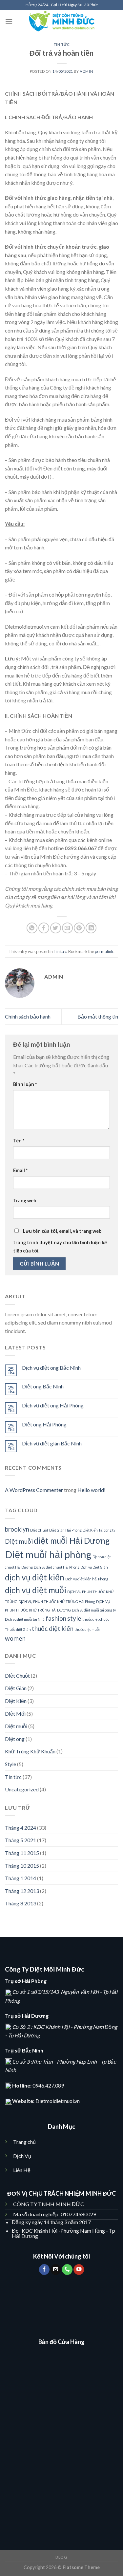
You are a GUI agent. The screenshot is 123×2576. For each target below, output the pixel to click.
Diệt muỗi (16, 1726)
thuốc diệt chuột (96, 1619)
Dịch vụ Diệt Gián (94, 1567)
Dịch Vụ (23, 2156)
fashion (56, 1618)
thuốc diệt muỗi (87, 1629)
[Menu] (9, 21)
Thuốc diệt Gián (18, 1629)
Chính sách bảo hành (28, 1016)
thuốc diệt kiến (53, 1628)
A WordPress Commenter (34, 1490)
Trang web (25, 1201)
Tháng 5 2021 (20, 1840)
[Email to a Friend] (67, 928)
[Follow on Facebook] (44, 2270)
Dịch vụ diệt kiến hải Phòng (87, 1579)
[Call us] (67, 2270)
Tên (19, 1141)
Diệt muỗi (19, 1541)
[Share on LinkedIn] (91, 928)
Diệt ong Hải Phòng (44, 1424)
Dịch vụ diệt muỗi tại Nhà (25, 1619)
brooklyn (17, 1529)
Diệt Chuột (17, 1676)
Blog (61, 2557)
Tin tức (62, 44)
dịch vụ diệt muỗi (36, 1590)
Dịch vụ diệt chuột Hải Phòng (57, 1567)
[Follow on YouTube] (79, 2270)
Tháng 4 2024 (20, 1828)
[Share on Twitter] (56, 928)
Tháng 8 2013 (20, 1903)
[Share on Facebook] (44, 928)
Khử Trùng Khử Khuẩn (30, 1751)
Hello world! (92, 1490)
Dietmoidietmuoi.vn (58, 2101)
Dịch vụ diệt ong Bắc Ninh (51, 1368)
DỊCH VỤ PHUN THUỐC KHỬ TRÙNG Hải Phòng (57, 1602)
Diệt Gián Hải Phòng (65, 1530)
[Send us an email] (56, 2270)
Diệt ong (15, 1739)
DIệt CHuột (39, 1530)
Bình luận (25, 1084)
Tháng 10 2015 (22, 1866)
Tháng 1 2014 (20, 1878)
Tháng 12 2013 (22, 1891)
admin (86, 71)
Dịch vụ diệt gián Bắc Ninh (52, 1443)
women (15, 1638)
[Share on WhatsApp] (32, 928)
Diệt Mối (15, 1714)
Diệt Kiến (16, 1701)
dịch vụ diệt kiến (35, 1577)
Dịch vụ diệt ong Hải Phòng (53, 1405)
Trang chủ (24, 2142)
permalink (104, 951)
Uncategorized (22, 1789)
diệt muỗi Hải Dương (72, 1541)
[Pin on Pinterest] (79, 928)
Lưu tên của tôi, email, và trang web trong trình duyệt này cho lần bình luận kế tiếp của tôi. (60, 1241)
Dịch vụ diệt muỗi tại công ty (94, 1610)
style (74, 1618)
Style (10, 1764)
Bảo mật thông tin (98, 1016)
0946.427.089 (48, 2085)
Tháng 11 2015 (22, 1853)
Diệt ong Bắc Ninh (43, 1386)
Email (20, 1170)
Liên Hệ (22, 2170)
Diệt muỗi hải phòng (48, 1554)
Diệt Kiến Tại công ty (99, 1530)
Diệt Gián (16, 1688)
